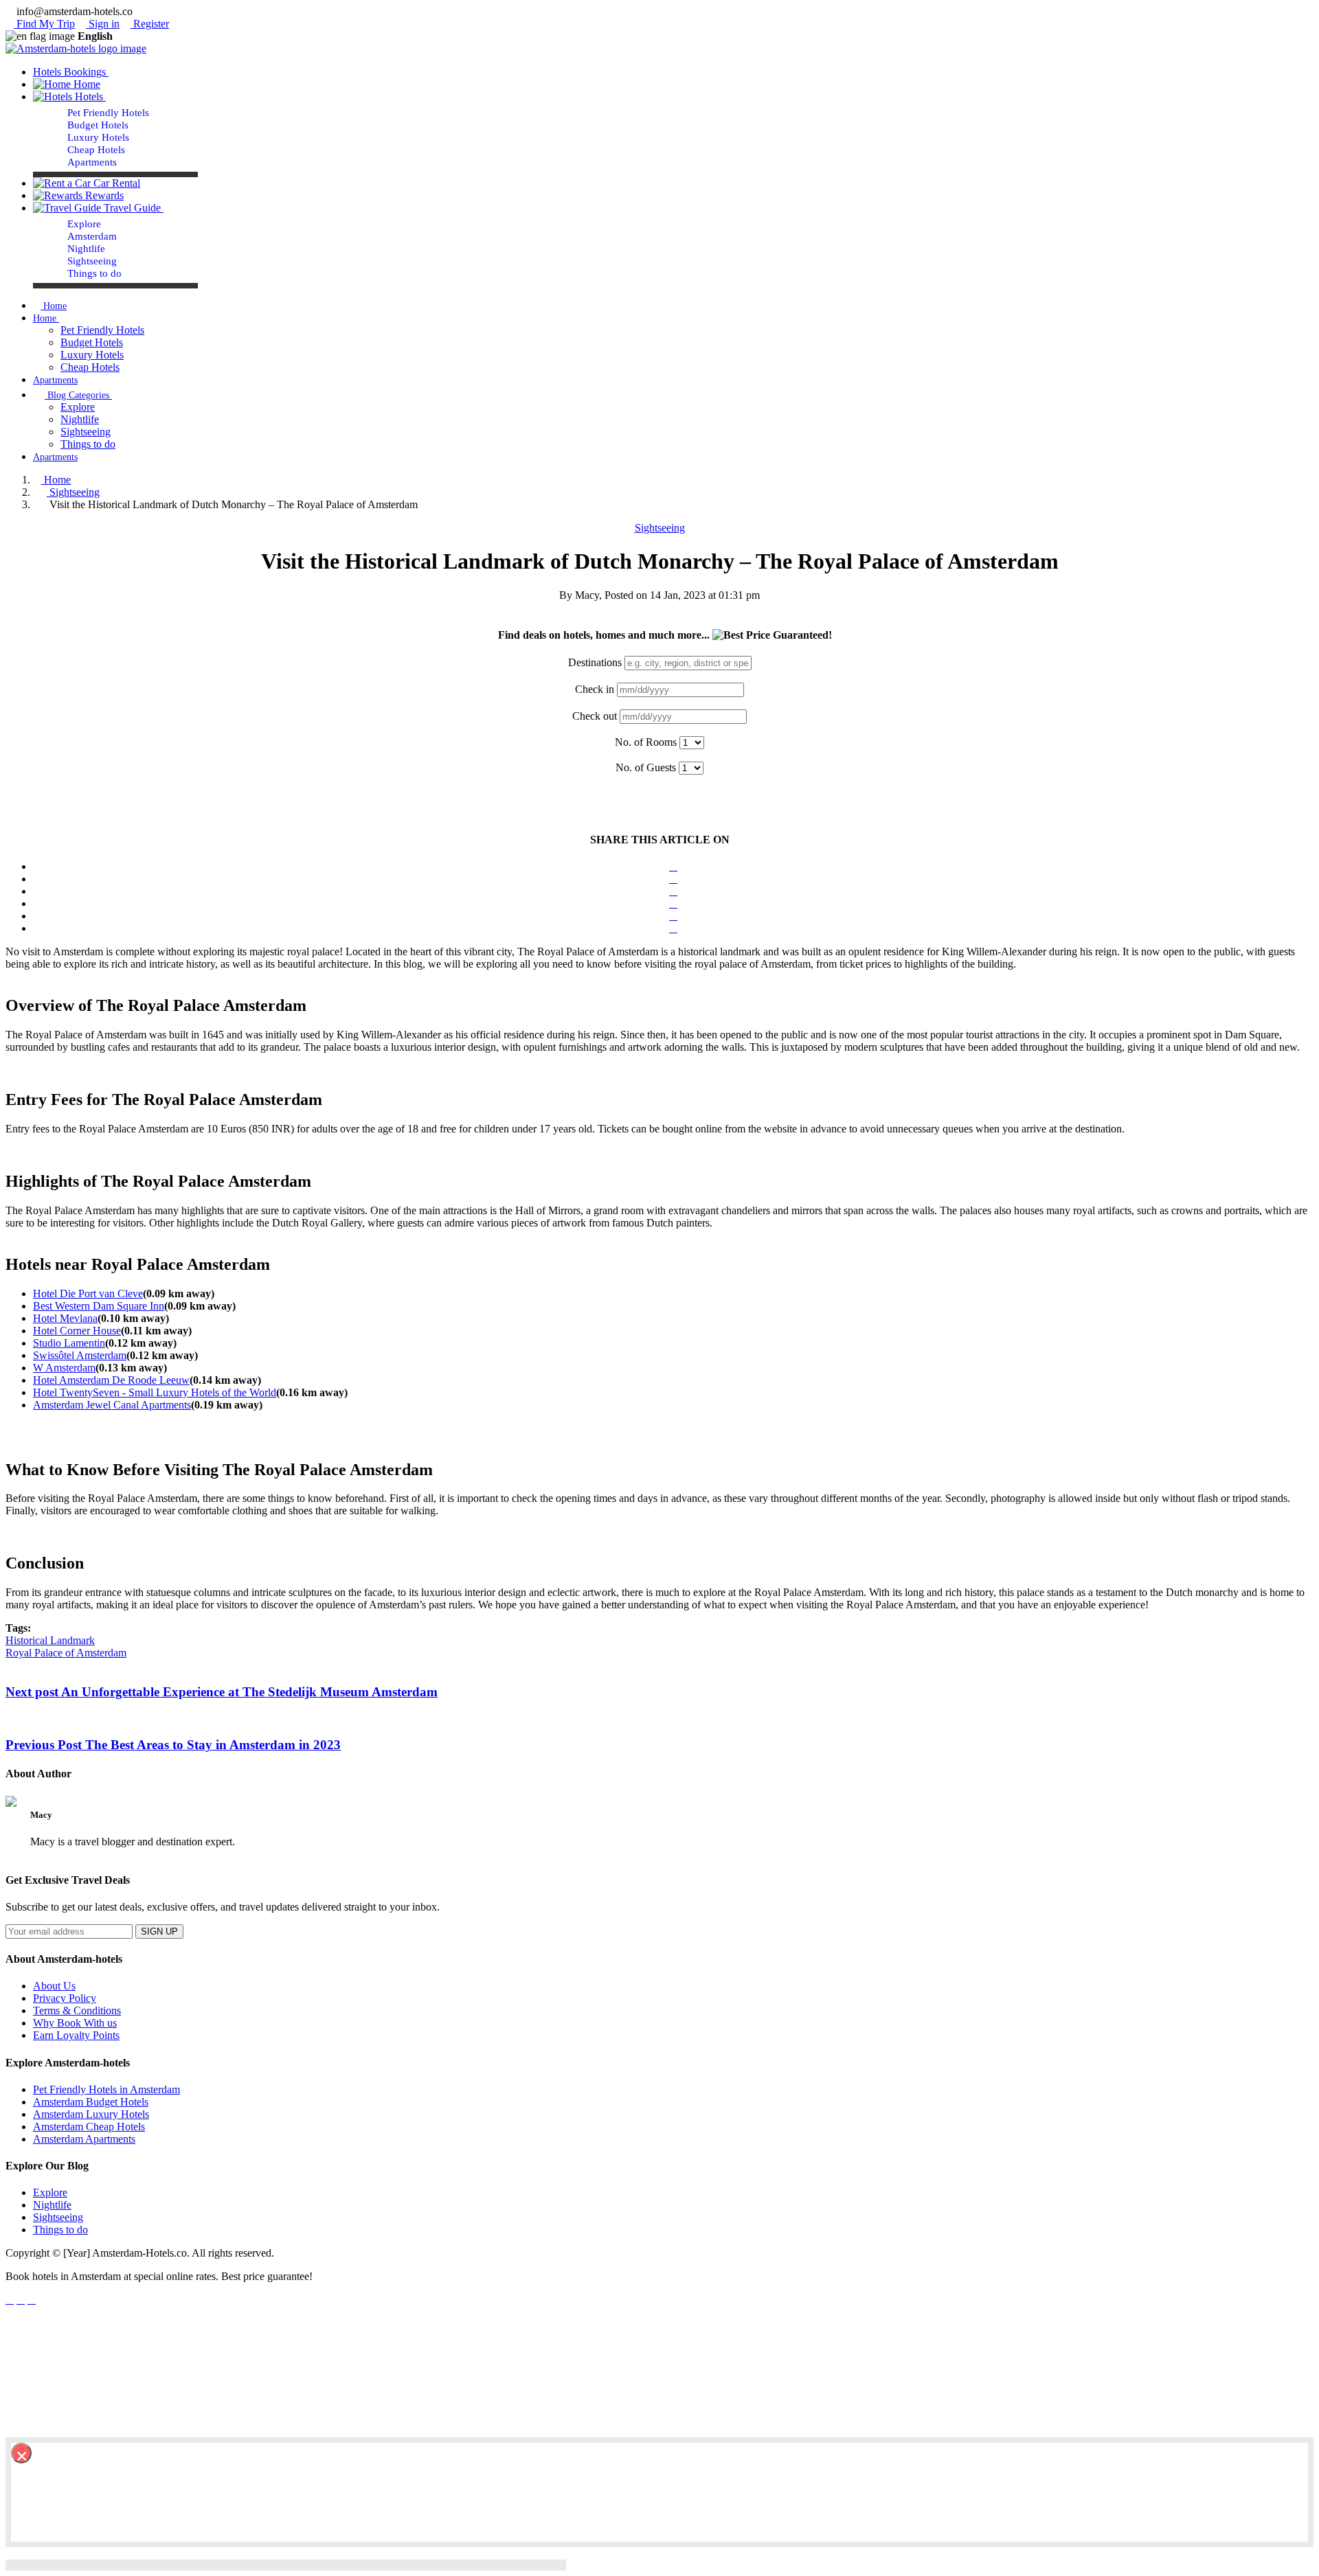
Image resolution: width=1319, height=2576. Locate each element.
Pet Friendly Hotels (108, 113)
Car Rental (115, 183)
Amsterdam (92, 236)
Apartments (92, 162)
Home (86, 84)
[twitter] (21, 2300)
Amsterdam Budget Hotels (91, 2102)
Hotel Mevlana (65, 1318)
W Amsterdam (64, 1368)
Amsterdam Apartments (84, 2139)
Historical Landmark (50, 1640)
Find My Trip (44, 24)
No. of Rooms (646, 742)
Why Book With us (75, 2023)
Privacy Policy (65, 1998)
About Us (54, 1986)
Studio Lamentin (69, 1343)
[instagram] (32, 2300)
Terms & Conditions (77, 2010)
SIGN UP (159, 1931)
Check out (595, 716)
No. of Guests (646, 767)
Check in (595, 689)
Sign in (103, 24)
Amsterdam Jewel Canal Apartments (112, 1405)
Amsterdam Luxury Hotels (91, 2114)
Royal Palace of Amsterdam (66, 1653)
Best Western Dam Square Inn (99, 1306)
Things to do (94, 273)
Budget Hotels (98, 125)
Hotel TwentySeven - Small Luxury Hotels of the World (155, 1392)
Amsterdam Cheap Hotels (89, 2127)
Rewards (103, 195)
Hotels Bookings (71, 72)
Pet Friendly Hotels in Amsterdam (106, 2089)
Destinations (595, 662)
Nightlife (86, 249)
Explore (84, 224)
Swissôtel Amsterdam (80, 1355)
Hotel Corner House (77, 1331)
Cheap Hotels (96, 150)
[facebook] (10, 2300)
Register (150, 24)
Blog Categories (78, 395)
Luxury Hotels (98, 137)
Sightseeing (92, 261)
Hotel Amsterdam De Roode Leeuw (111, 1380)
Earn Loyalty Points (76, 2035)
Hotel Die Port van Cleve (88, 1293)
